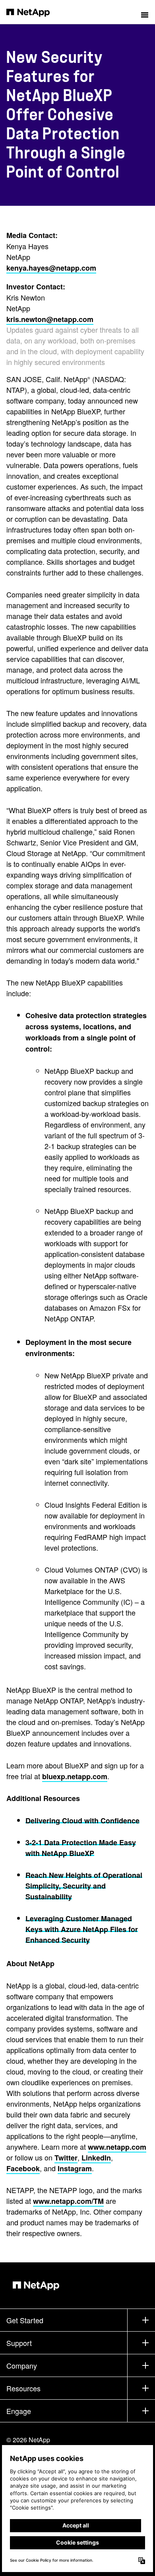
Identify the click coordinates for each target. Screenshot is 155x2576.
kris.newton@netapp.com (50, 319)
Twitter (66, 2158)
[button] (145, 12)
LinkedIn (96, 2158)
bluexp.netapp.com (75, 1776)
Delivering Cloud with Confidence (82, 1821)
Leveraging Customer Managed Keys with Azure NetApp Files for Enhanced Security (82, 1929)
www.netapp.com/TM (68, 2201)
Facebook (23, 2168)
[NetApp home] (33, 12)
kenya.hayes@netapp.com (51, 268)
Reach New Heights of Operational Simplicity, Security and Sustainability (84, 1886)
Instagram (75, 2168)
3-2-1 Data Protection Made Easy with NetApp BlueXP (81, 1848)
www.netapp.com (117, 2147)
